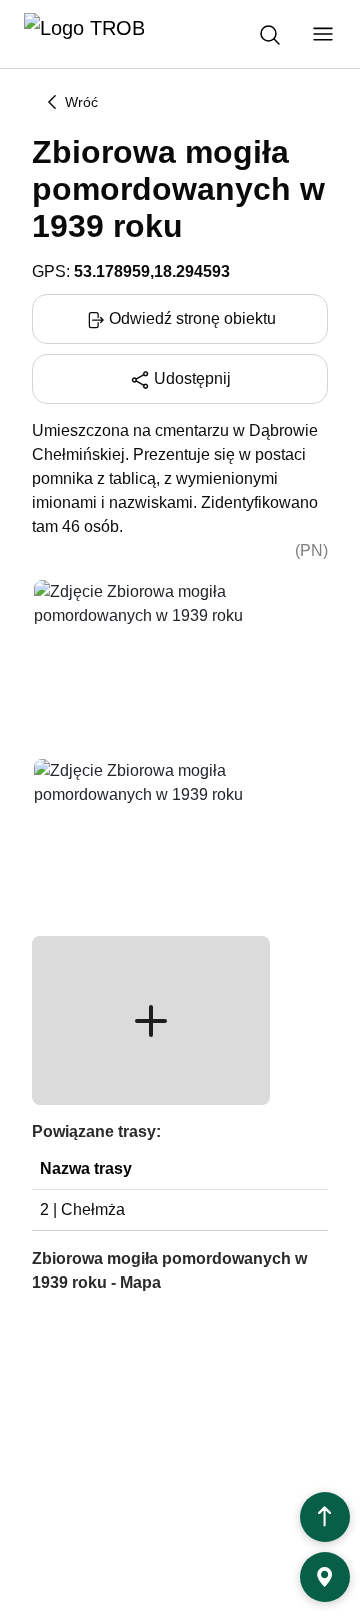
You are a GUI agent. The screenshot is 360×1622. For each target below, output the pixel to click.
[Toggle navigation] (323, 34)
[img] (151, 662)
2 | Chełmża (82, 1209)
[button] (151, 1020)
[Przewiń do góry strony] (325, 1517)
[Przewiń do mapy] (325, 1577)
